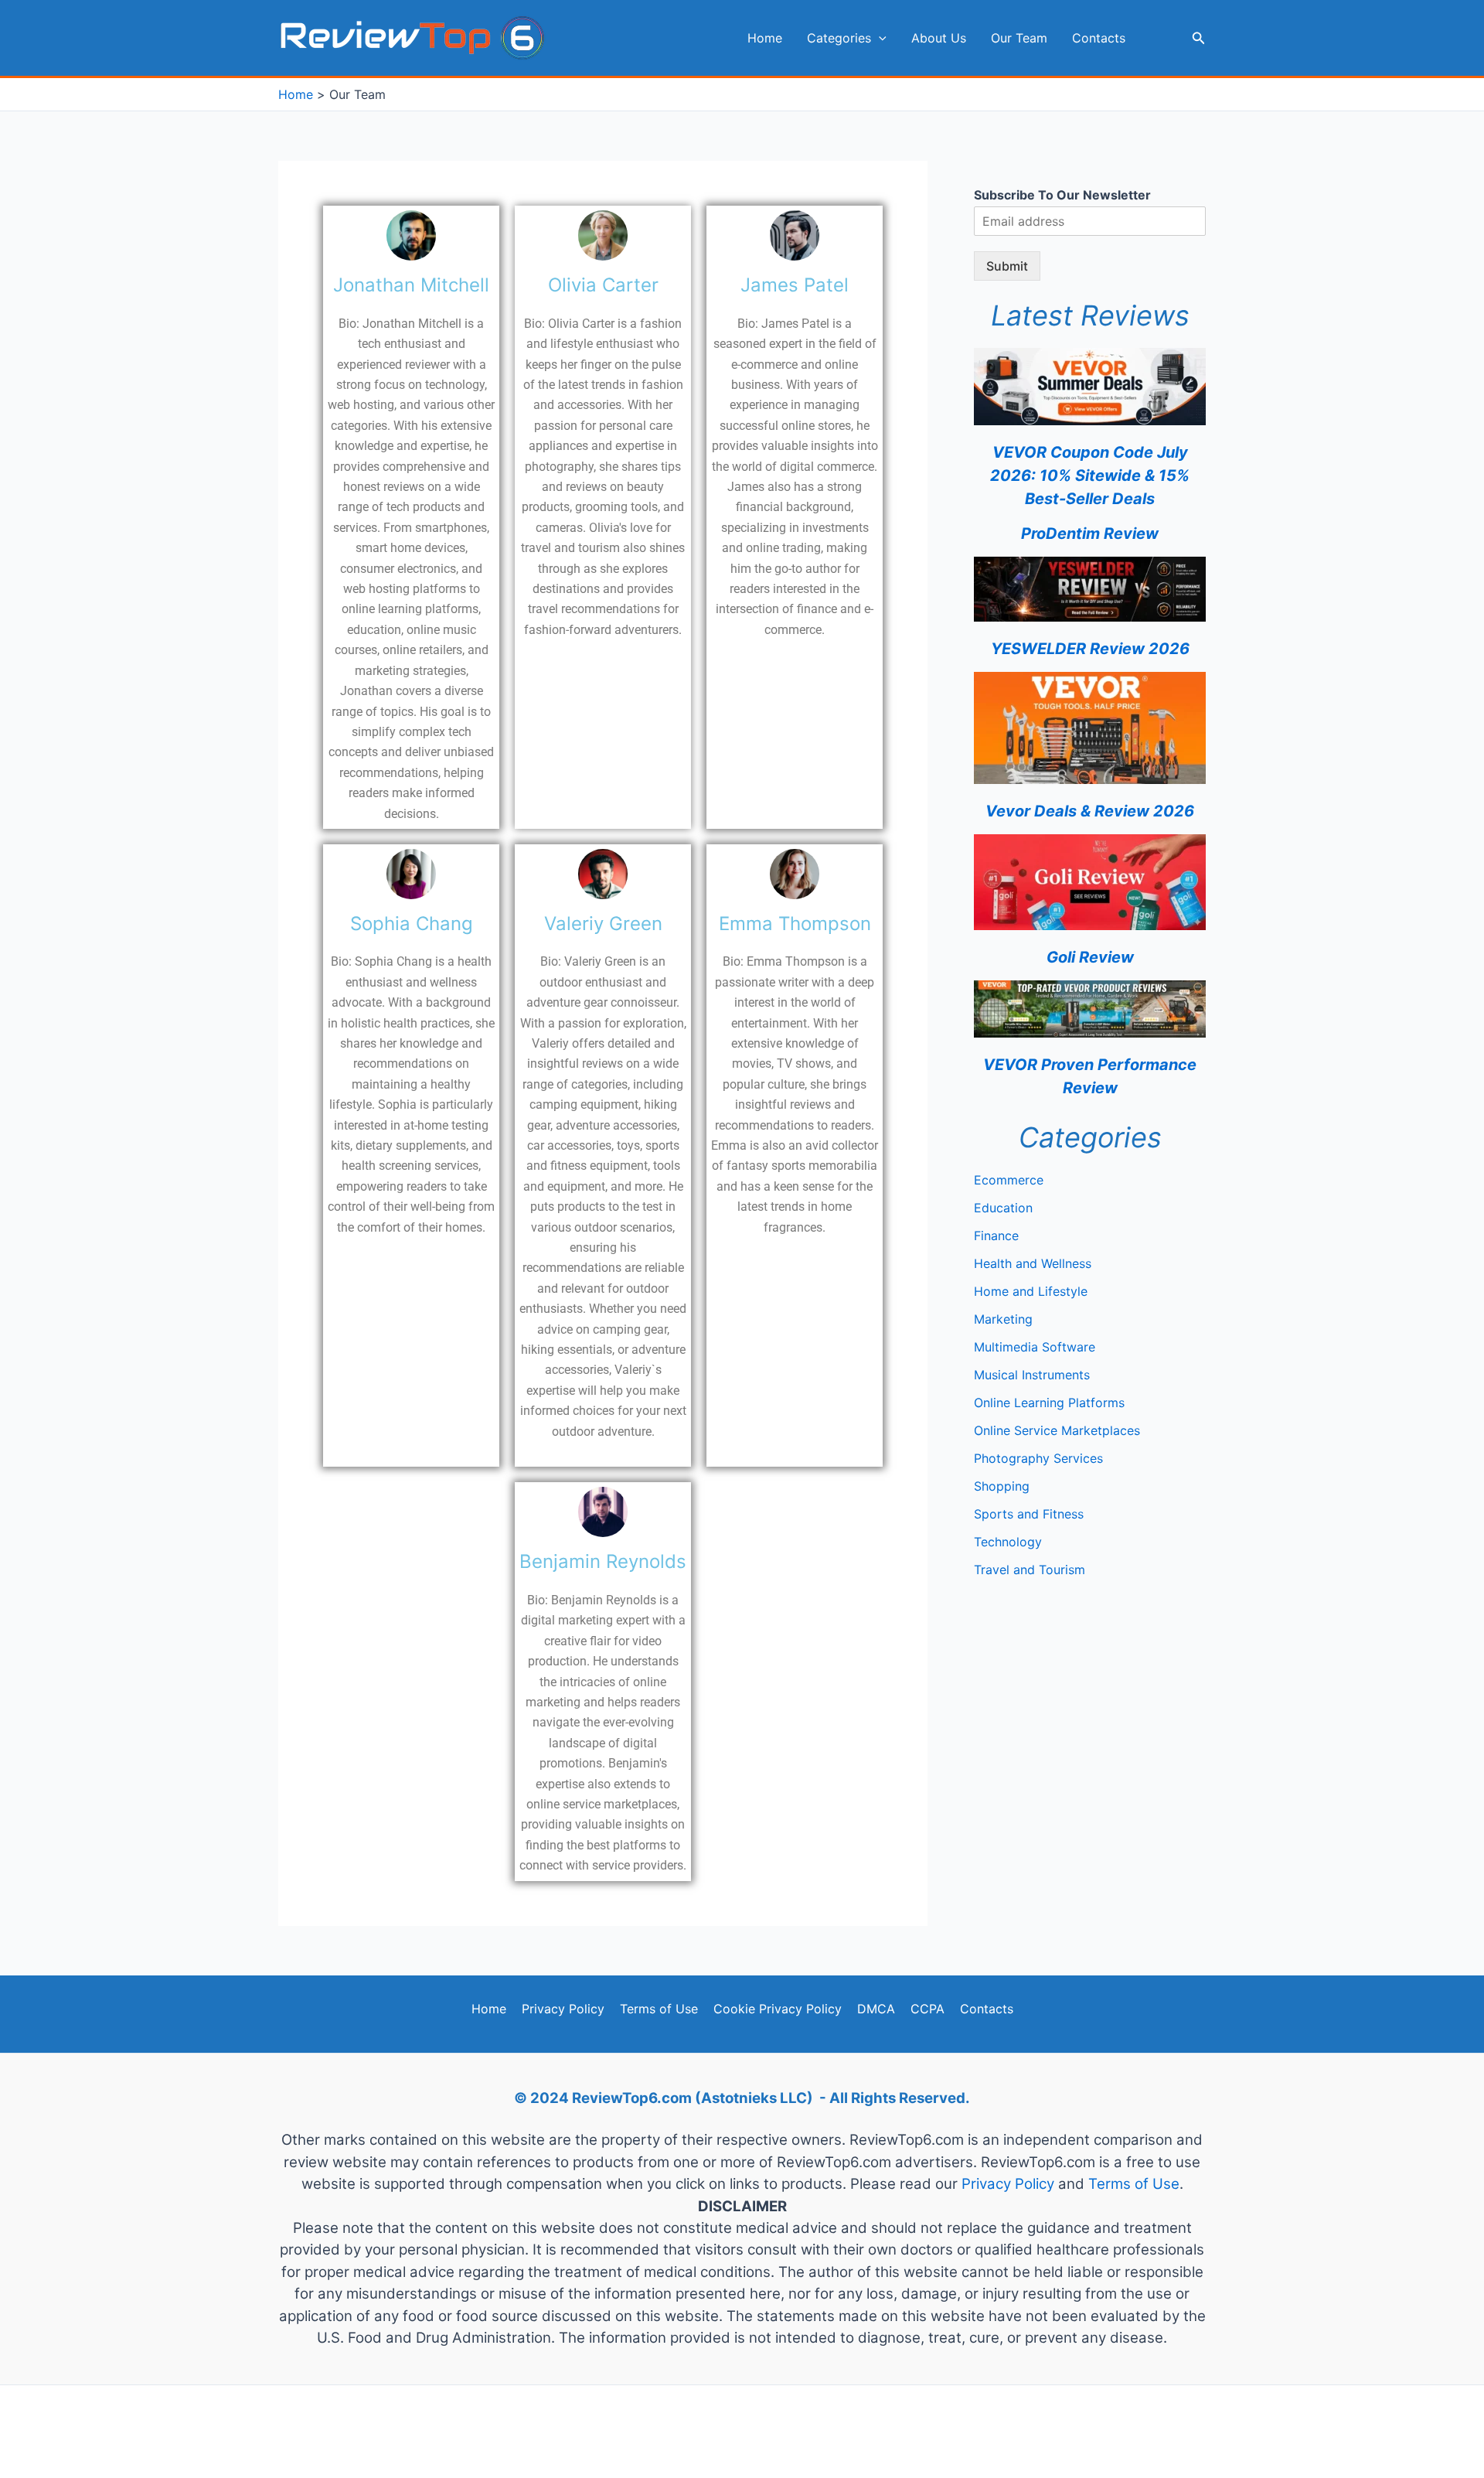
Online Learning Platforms (1049, 1403)
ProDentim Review (1090, 533)
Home (765, 38)
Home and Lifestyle (1031, 1291)
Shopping (1002, 1486)
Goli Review (1090, 957)
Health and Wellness (1033, 1263)
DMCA (876, 2009)
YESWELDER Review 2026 (1090, 649)
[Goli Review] (1090, 882)
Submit (1007, 266)
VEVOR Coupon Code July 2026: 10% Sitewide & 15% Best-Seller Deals (1090, 475)
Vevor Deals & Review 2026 (1090, 811)
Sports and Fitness (1029, 1514)
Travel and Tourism (1030, 1570)
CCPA (927, 2009)
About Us (939, 38)
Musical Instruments (1032, 1375)
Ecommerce (1009, 1180)
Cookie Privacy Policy (778, 2009)
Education (1003, 1208)
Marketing (1003, 1319)
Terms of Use (659, 2009)
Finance (996, 1236)
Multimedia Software (1035, 1347)
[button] (879, 38)
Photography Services (1038, 1458)
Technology (1008, 1542)
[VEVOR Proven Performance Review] (1090, 1009)
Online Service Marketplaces (1057, 1430)
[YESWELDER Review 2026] (1090, 589)
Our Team (1019, 38)
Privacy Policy (563, 2009)
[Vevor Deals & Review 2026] (1090, 728)
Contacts (1099, 38)
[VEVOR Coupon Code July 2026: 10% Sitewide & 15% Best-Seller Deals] (1090, 387)
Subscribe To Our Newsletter (1062, 195)
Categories (839, 38)
